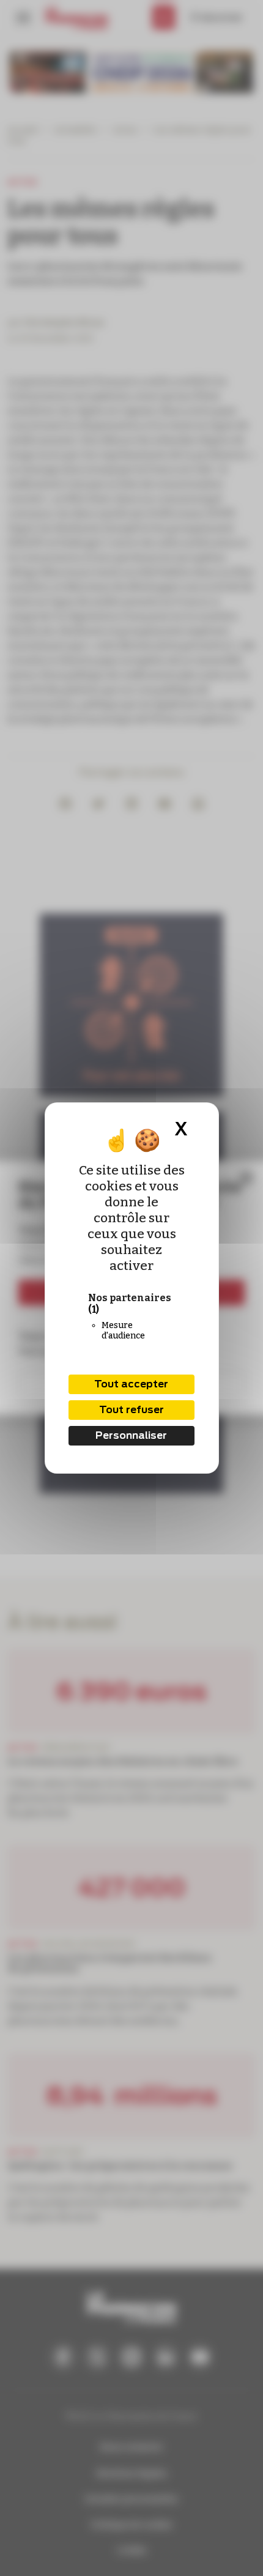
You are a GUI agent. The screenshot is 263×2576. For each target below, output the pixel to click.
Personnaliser (131, 1435)
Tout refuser (131, 1410)
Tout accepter (131, 1384)
